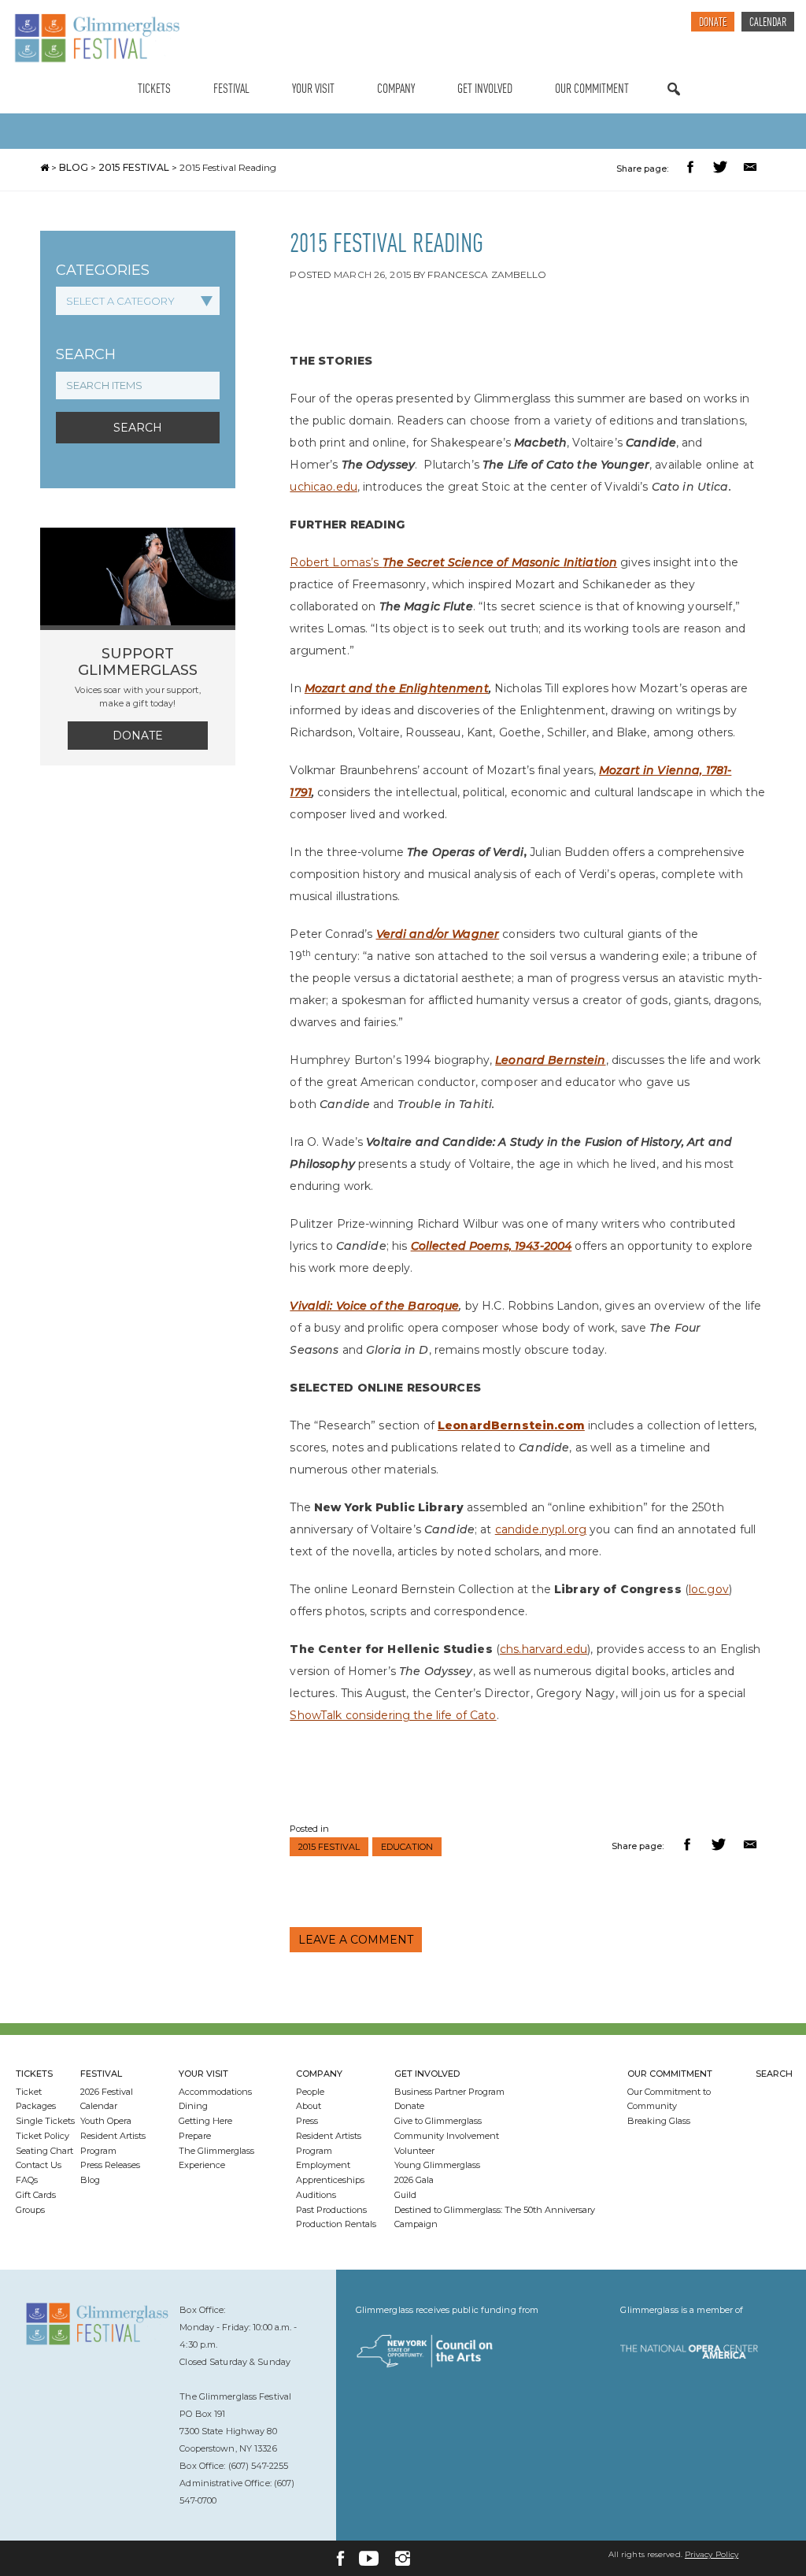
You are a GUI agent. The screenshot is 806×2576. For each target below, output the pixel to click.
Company (396, 89)
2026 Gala (414, 2180)
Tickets (154, 89)
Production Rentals (336, 2224)
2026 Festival (107, 2092)
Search (674, 104)
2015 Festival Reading (228, 167)
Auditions (316, 2195)
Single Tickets (45, 2121)
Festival (231, 89)
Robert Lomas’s (336, 562)
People (310, 2092)
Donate (713, 23)
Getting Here (205, 2121)
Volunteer (414, 2151)
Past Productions (331, 2210)
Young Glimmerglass (437, 2165)
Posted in (309, 1829)
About (309, 2106)
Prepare (195, 2136)
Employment (323, 2165)
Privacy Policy (712, 2554)
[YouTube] (369, 2558)
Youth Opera (106, 2121)
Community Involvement (447, 2136)
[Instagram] (403, 2558)
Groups (30, 2210)
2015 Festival (134, 167)
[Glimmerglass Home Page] (97, 38)
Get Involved (485, 89)
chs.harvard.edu (543, 1649)
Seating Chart (44, 2151)
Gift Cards (36, 2195)
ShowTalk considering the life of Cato (393, 1715)
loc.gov (709, 1589)
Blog (74, 167)
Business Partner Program (449, 2092)
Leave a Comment (356, 1940)
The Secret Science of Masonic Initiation (500, 562)
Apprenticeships (330, 2180)
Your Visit (313, 89)
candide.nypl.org (541, 1529)
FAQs (27, 2180)
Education (407, 1847)
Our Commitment (592, 89)
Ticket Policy (43, 2136)
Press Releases (110, 2165)
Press (307, 2121)
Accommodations (215, 2092)
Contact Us (39, 2165)
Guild (405, 2195)
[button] (692, 169)
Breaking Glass (659, 2121)
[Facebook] (340, 2558)
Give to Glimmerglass (438, 2121)
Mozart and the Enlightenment (397, 688)
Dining (193, 2106)
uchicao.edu (324, 487)
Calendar (768, 23)
